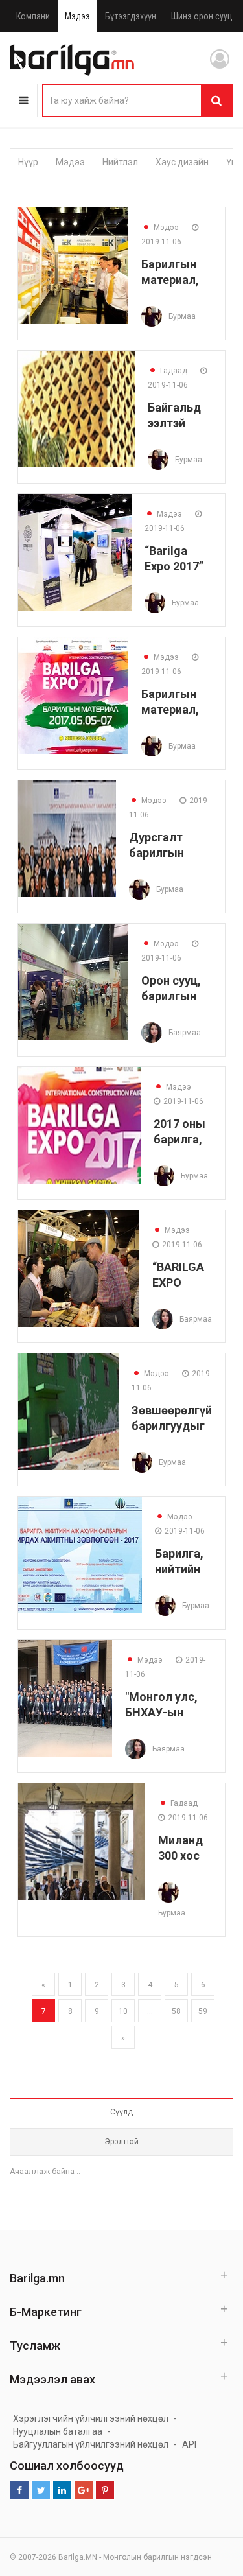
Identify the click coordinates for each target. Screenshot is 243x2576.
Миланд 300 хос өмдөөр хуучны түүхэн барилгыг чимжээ (185, 1848)
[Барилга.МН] (72, 60)
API (189, 2444)
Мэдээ (77, 16)
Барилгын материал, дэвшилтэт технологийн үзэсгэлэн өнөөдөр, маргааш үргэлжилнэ (177, 272)
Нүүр (28, 162)
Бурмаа (182, 316)
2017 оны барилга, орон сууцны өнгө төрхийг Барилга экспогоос (183, 1131)
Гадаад (168, 371)
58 (176, 2011)
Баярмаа (185, 1033)
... (150, 2011)
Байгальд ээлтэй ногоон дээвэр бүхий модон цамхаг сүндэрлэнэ (180, 415)
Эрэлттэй (121, 2142)
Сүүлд (121, 2112)
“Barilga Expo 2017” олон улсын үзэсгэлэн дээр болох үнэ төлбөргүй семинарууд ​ (178, 558)
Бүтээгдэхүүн (131, 16)
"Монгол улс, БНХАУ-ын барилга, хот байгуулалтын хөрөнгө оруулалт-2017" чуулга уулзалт (168, 1704)
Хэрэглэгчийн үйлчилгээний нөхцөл (91, 2418)
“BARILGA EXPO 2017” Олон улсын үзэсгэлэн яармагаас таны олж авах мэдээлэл (182, 1275)
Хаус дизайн (182, 162)
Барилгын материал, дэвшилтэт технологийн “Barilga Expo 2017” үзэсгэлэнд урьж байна (177, 702)
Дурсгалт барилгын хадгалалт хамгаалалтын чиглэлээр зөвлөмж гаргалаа (170, 845)
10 (123, 2011)
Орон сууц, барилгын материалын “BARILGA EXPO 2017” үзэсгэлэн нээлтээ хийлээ (177, 988)
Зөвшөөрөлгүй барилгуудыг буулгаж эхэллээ (172, 1418)
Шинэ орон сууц (202, 16)
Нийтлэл (120, 162)
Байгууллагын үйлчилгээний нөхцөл (91, 2444)
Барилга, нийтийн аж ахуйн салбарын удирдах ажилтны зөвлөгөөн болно (183, 1561)
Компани (33, 16)
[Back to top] (209, 2501)
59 (203, 2011)
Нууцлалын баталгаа (58, 2431)
